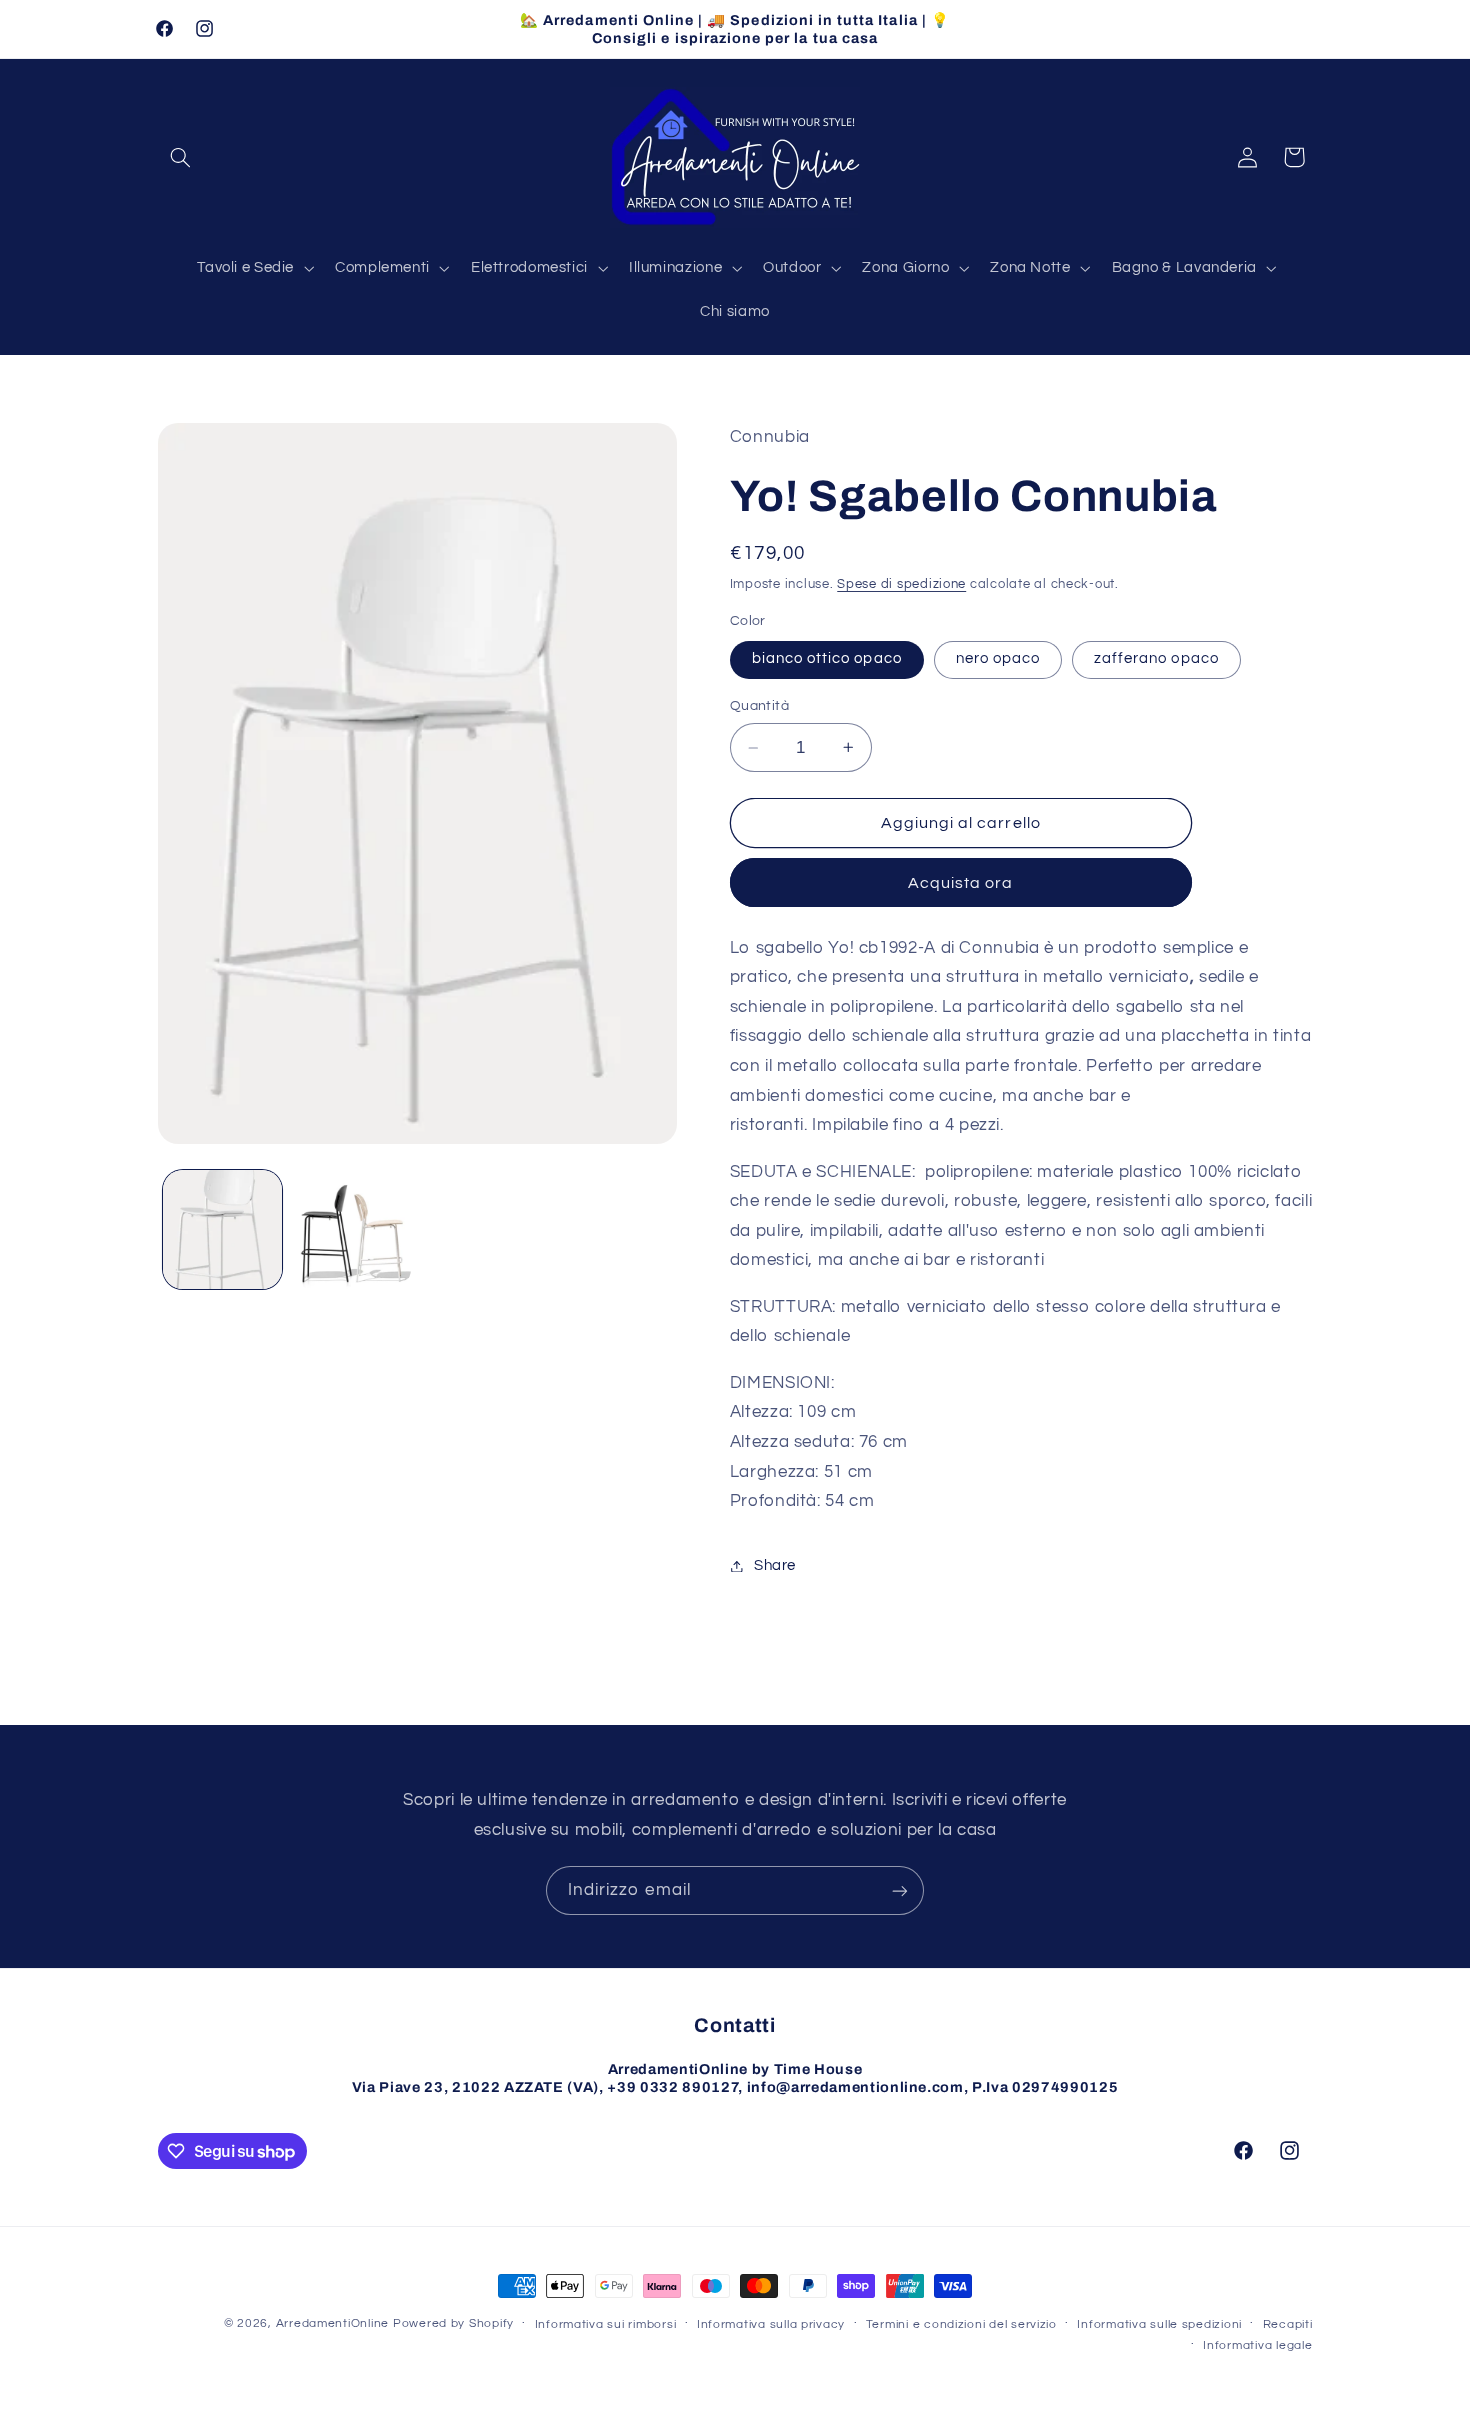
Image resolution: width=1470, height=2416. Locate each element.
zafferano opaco (1156, 658)
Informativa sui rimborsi (606, 2324)
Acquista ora (961, 883)
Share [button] (775, 1565)
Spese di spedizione (901, 584)
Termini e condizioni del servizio (961, 2324)
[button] (181, 157)
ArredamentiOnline (333, 2323)
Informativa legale (1257, 2345)
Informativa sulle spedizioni (1159, 2324)
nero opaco (998, 658)
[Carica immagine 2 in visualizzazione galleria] (351, 1229)
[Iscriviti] (900, 1890)
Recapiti (1288, 2324)
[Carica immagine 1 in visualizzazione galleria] (222, 1229)
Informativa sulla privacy (771, 2324)
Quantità (759, 706)
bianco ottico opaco (827, 658)
